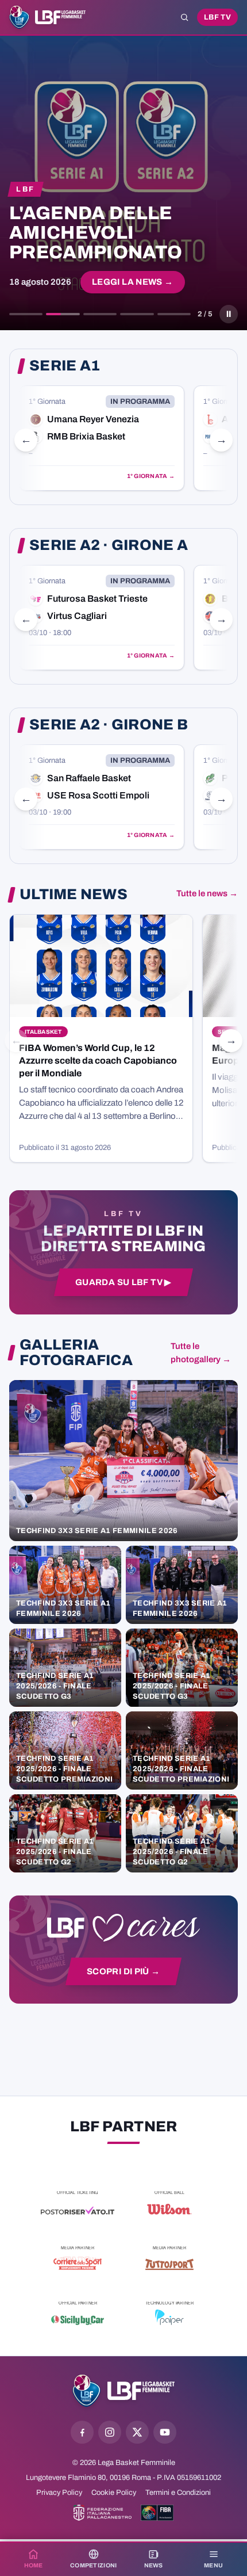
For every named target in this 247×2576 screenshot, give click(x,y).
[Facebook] (82, 2432)
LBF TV (217, 17)
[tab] (26, 314)
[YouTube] (165, 2432)
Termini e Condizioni (178, 2493)
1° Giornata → (151, 476)
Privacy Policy (59, 2493)
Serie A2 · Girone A (109, 545)
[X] (137, 2432)
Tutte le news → (207, 893)
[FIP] (103, 2513)
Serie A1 (65, 366)
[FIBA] (157, 2513)
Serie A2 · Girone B (109, 725)
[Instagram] (110, 2432)
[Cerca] (184, 17)
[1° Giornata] (102, 438)
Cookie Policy (114, 2493)
